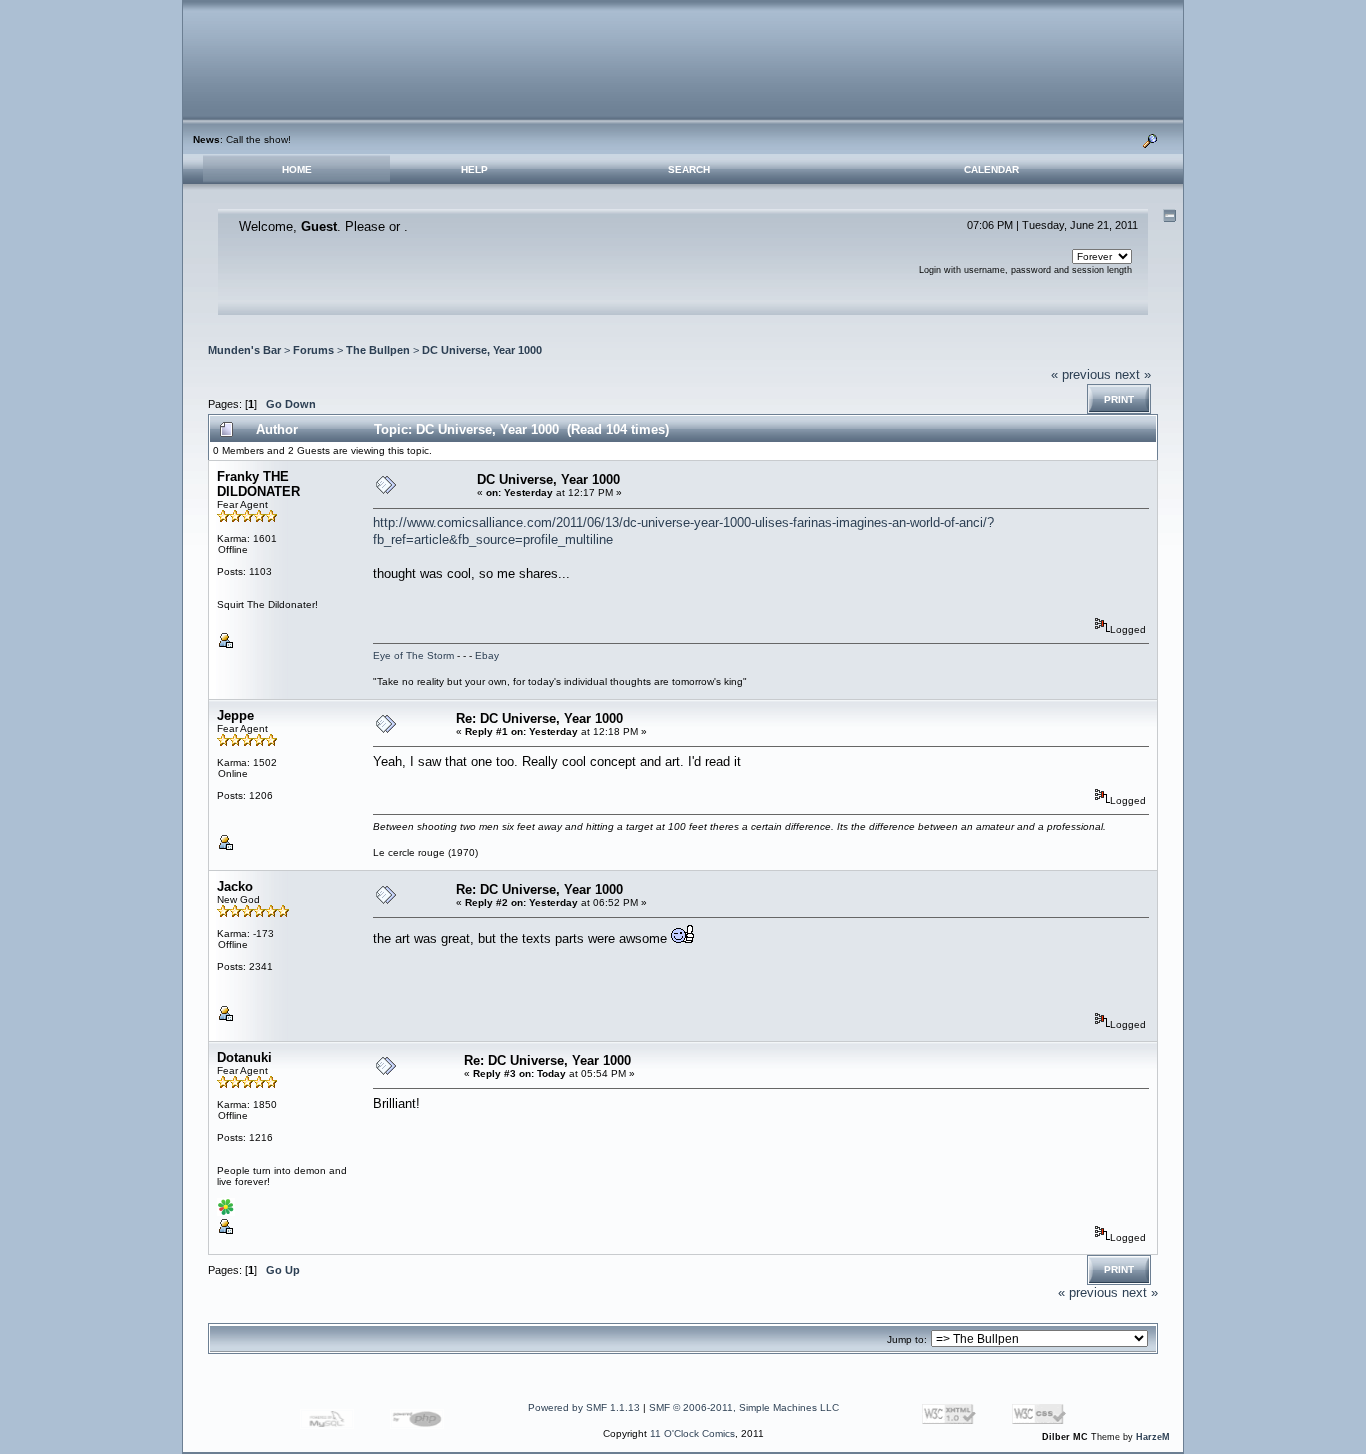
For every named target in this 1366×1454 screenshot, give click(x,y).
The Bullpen (378, 350)
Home (297, 169)
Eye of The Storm (413, 655)
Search (689, 169)
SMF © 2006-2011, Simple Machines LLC (744, 1407)
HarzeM (1153, 1437)
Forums (313, 350)
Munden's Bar (244, 350)
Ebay (487, 655)
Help (474, 169)
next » (1133, 374)
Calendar (991, 169)
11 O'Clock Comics (692, 1433)
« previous (1081, 374)
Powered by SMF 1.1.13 (584, 1407)
